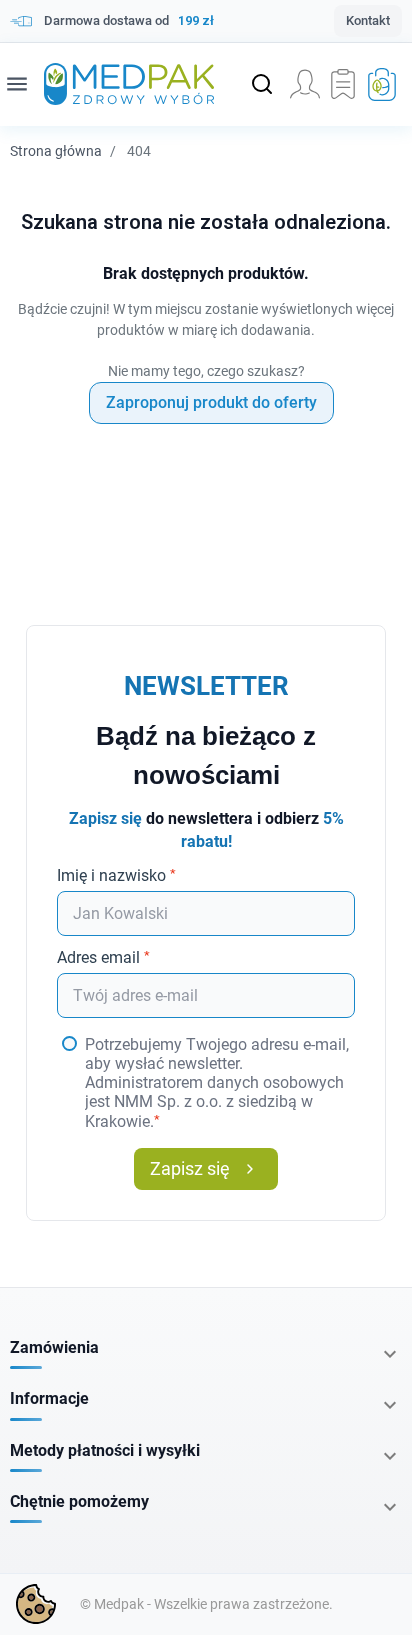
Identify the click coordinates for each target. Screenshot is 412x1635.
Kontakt (368, 20)
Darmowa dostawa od (129, 20)
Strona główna (56, 151)
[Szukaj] (262, 84)
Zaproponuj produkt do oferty (211, 402)
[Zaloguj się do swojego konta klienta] (305, 84)
